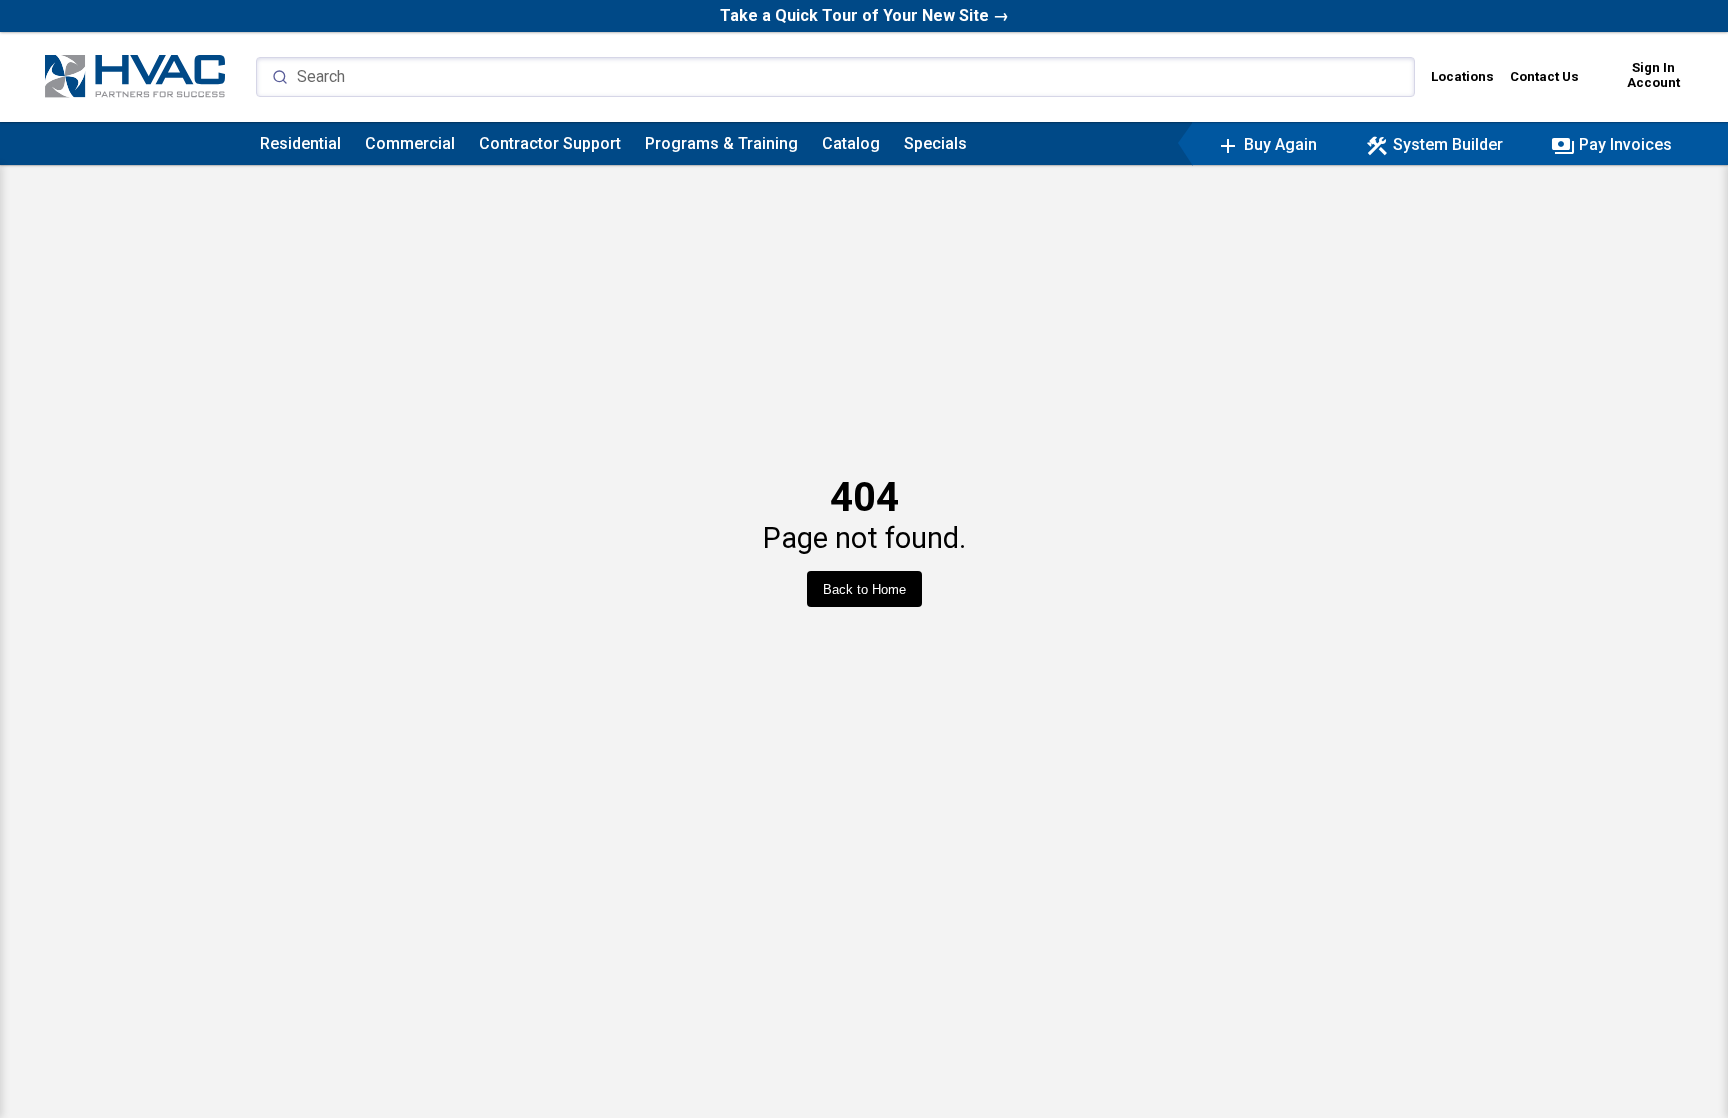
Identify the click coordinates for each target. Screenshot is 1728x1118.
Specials (935, 143)
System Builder (1434, 144)
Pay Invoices (1611, 144)
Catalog (851, 143)
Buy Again (1266, 144)
